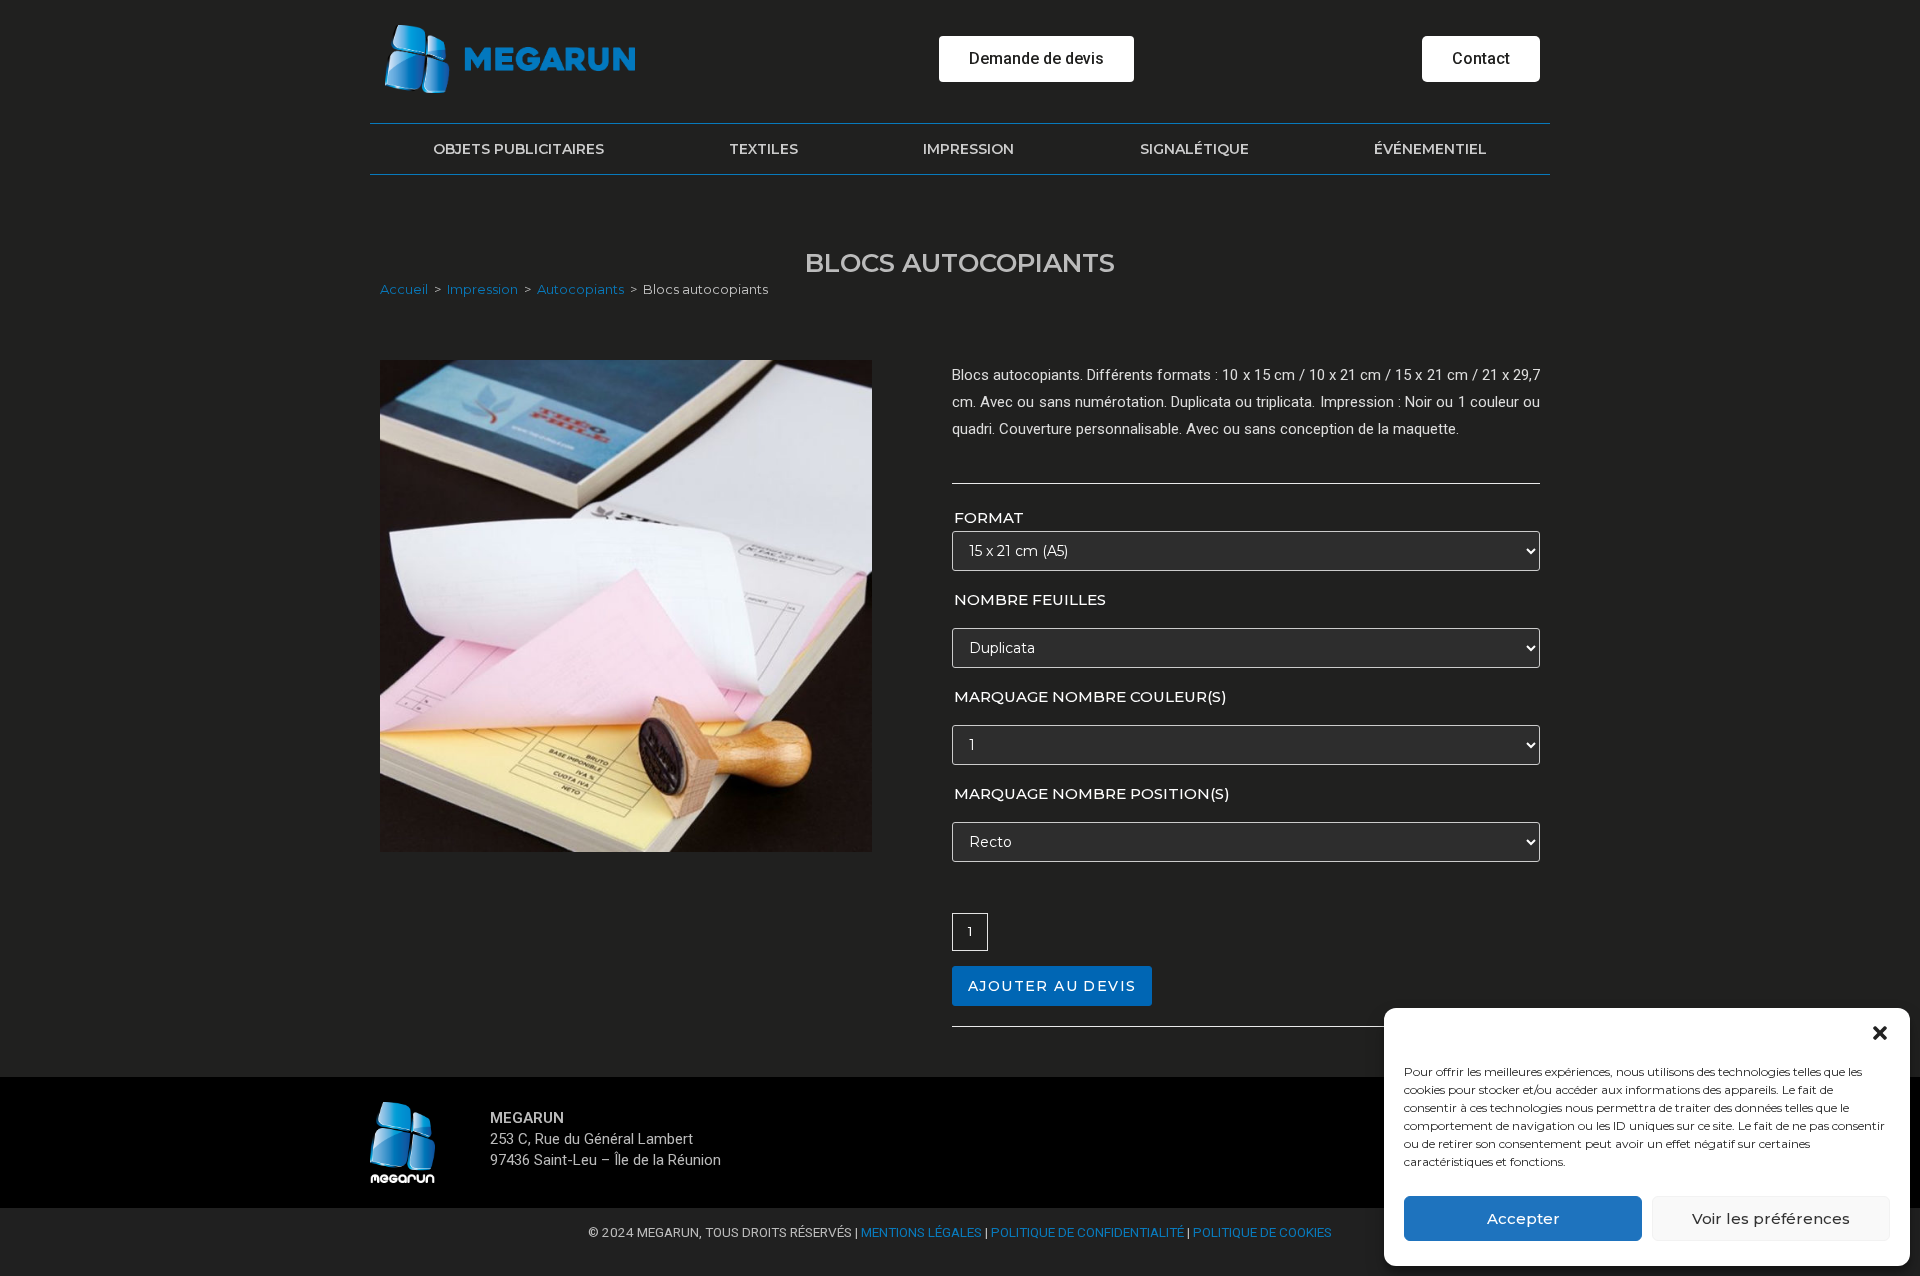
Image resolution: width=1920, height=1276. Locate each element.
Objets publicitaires (518, 149)
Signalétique (1194, 149)
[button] (1880, 1033)
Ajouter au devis (1052, 986)
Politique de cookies (1262, 1232)
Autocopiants (580, 289)
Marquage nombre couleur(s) (1090, 696)
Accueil (404, 289)
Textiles (763, 149)
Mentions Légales (921, 1232)
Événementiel (1430, 149)
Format (989, 517)
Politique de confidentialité (1087, 1232)
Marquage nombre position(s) (1092, 793)
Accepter (1523, 1218)
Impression (968, 149)
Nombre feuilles (1030, 599)
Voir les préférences (1771, 1218)
